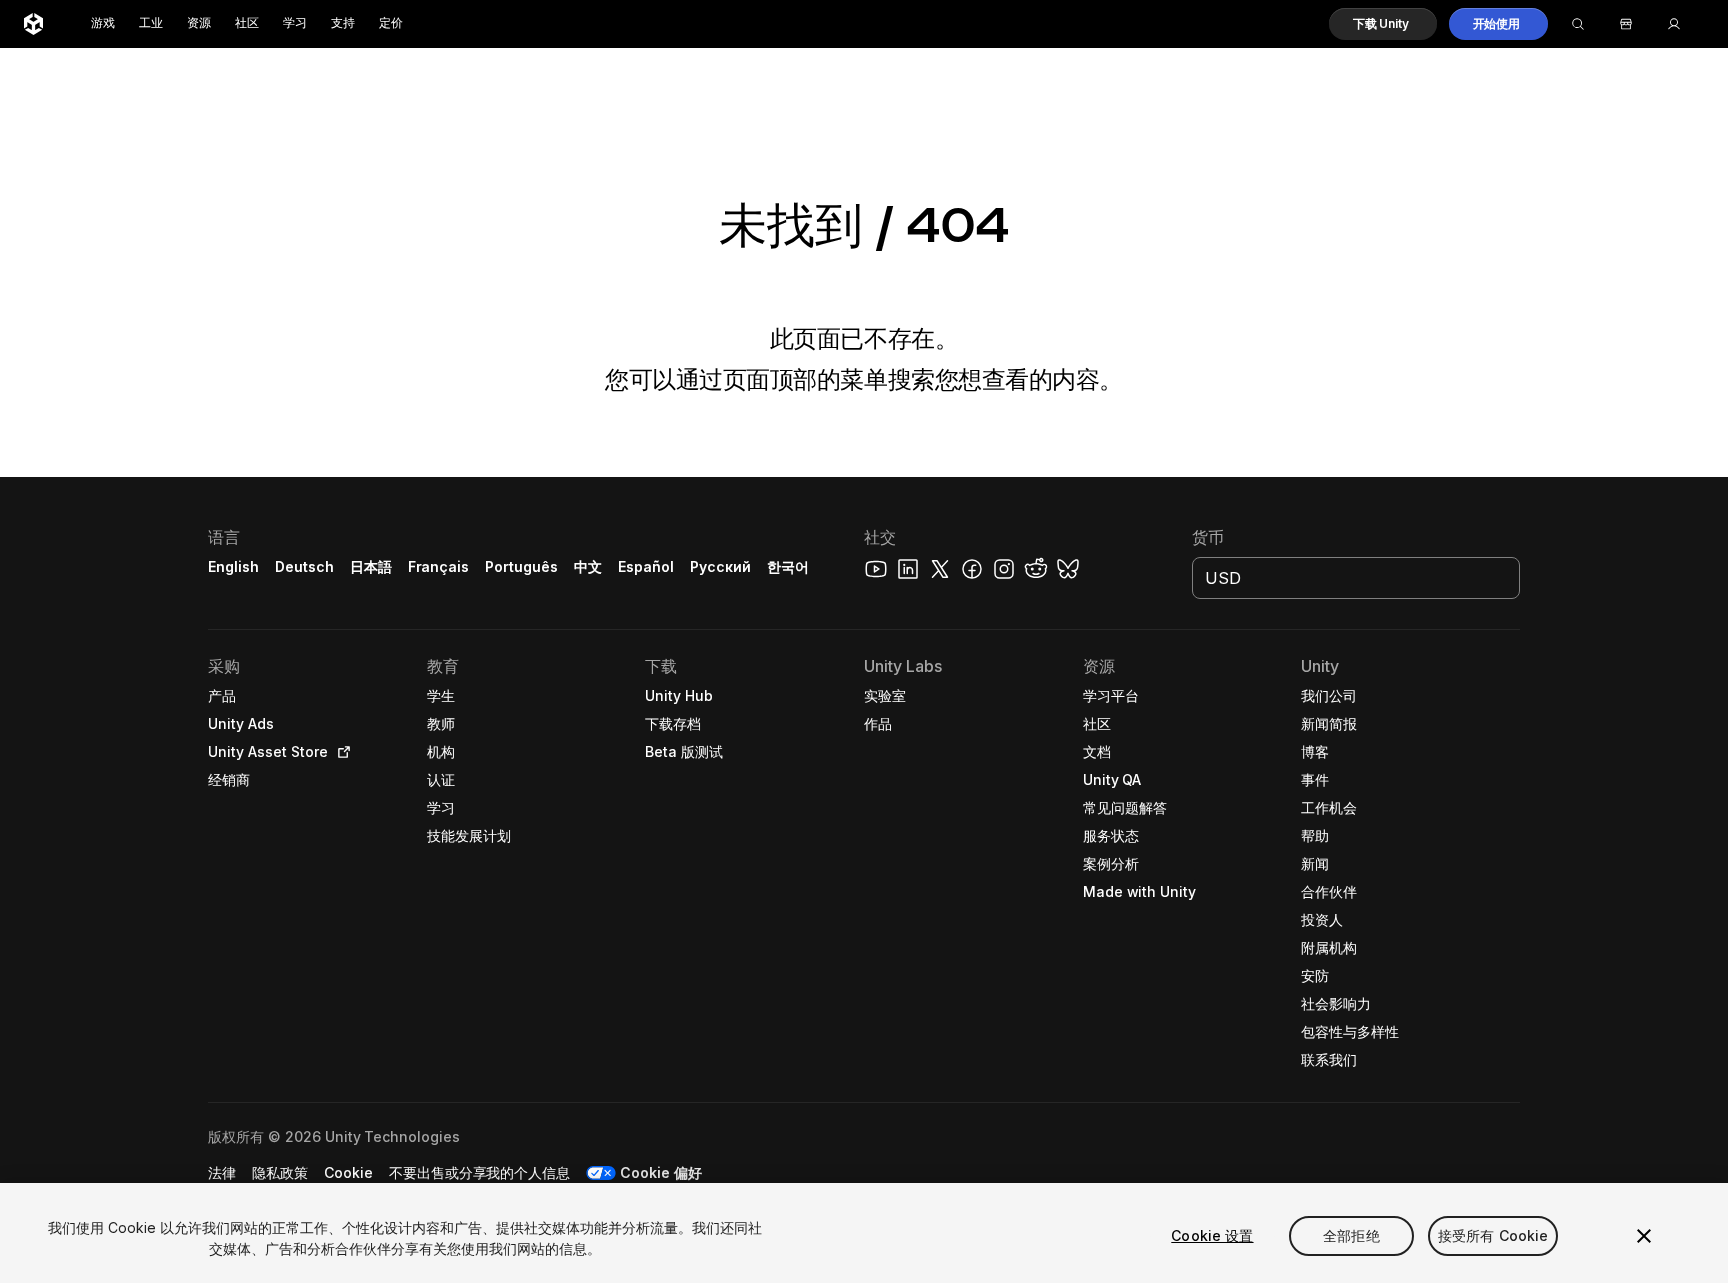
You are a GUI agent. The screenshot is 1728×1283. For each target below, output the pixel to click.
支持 (343, 23)
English (233, 566)
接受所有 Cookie (1493, 1235)
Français (439, 566)
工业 (151, 23)
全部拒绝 (1351, 1235)
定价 (391, 23)
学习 (295, 23)
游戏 (103, 23)
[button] (1383, 24)
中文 (588, 566)
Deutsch (304, 566)
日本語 (371, 566)
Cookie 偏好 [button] (661, 1172)
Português (521, 566)
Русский (720, 566)
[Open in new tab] (340, 752)
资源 (199, 23)
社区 (247, 23)
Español (646, 566)
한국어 (788, 566)
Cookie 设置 (1212, 1235)
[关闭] (1644, 1236)
